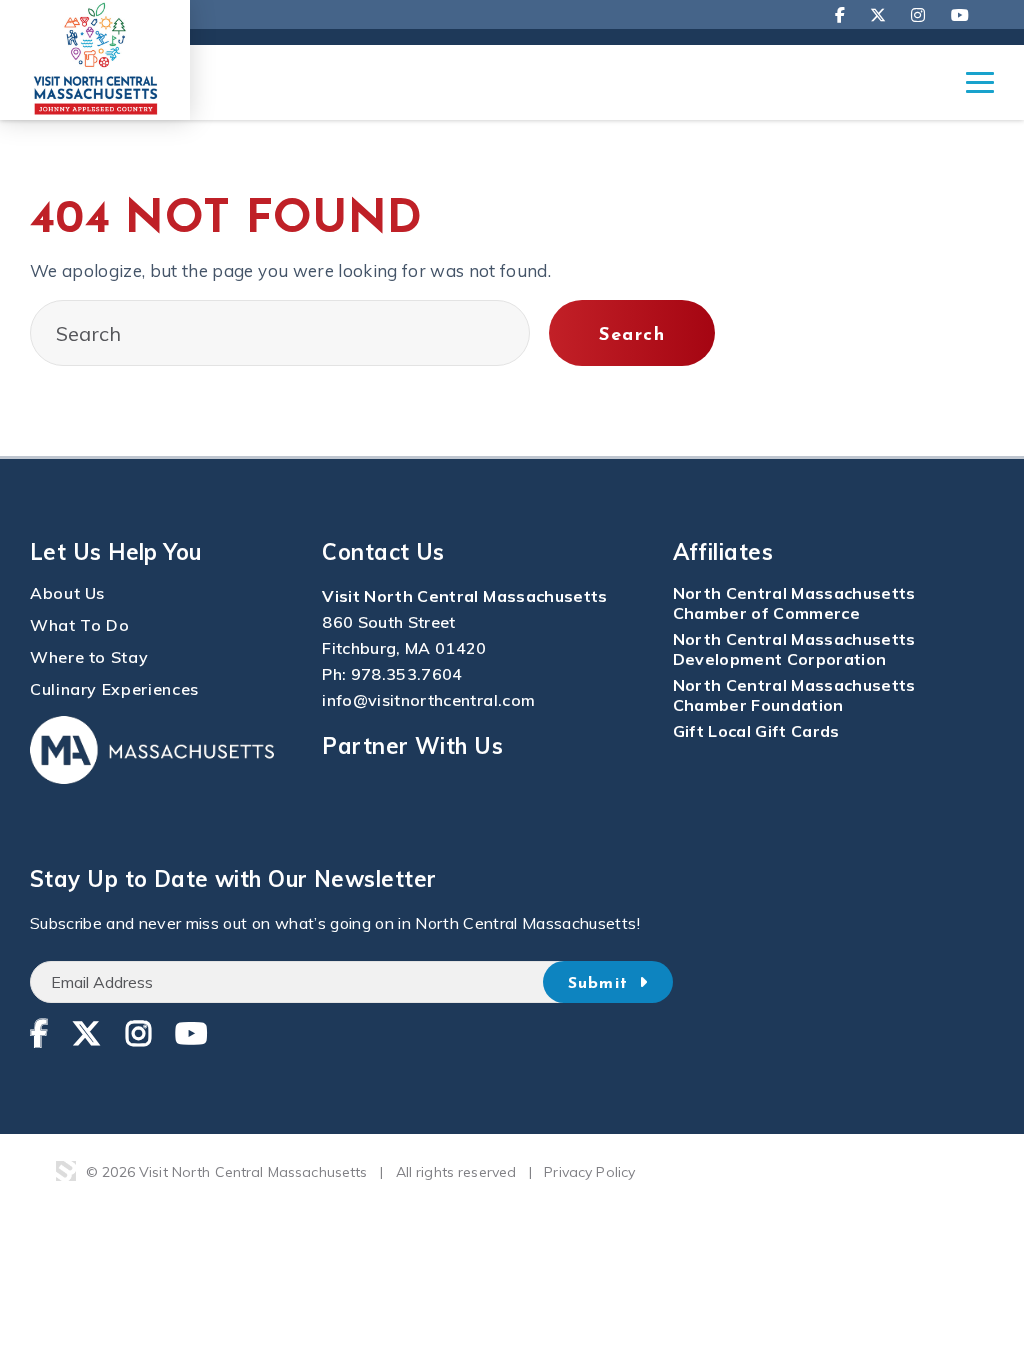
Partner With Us (412, 746)
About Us (67, 593)
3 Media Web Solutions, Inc (66, 1171)
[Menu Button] (980, 92)
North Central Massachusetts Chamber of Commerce (794, 603)
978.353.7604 (407, 674)
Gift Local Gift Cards (756, 731)
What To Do (79, 625)
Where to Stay (89, 657)
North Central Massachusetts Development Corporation (794, 649)
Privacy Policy (589, 1172)
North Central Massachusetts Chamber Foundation (794, 695)
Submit (601, 984)
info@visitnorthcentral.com (428, 700)
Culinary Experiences (114, 689)
